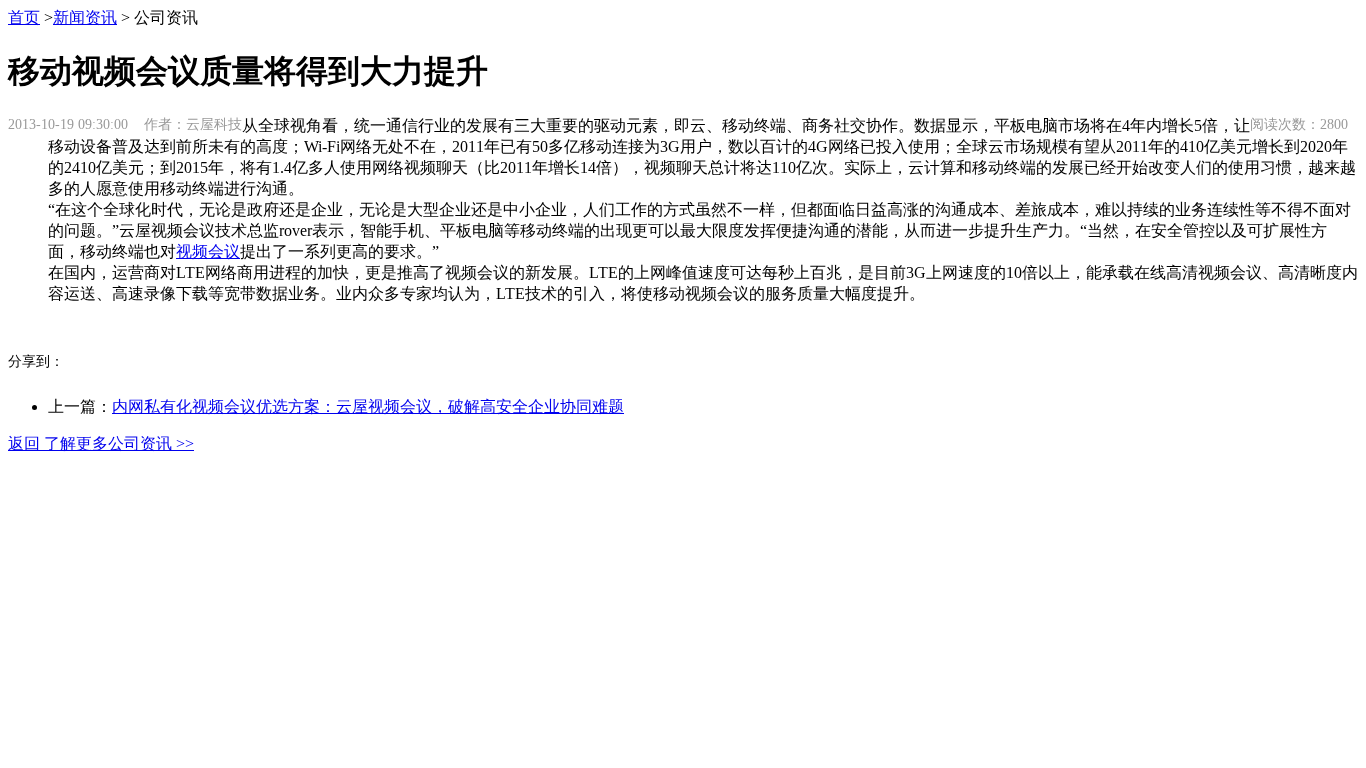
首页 (24, 17)
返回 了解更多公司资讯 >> (101, 443)
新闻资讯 (85, 17)
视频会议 (208, 251)
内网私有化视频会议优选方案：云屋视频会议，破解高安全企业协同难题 (368, 406)
